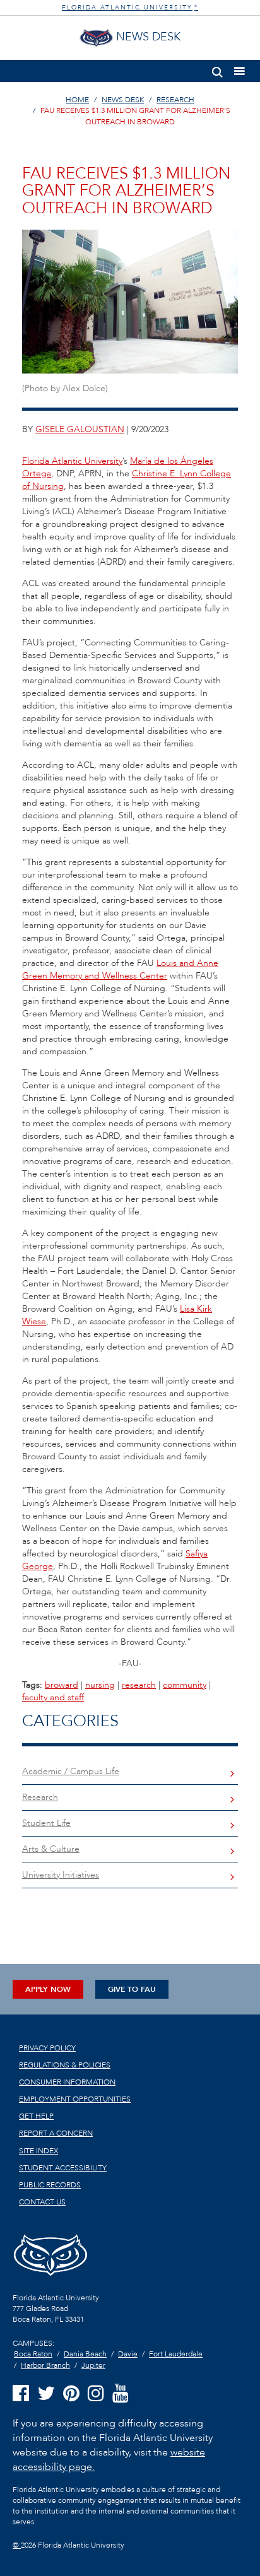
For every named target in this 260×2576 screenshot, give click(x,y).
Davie (128, 2354)
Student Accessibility (63, 2168)
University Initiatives (61, 1875)
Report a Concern (56, 2133)
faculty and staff (53, 1697)
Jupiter (93, 2365)
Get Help (36, 2116)
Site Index (38, 2151)
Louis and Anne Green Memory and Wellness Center (120, 969)
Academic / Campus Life (71, 1771)
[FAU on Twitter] (46, 2394)
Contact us (42, 2202)
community (185, 1685)
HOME (77, 100)
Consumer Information (67, 2082)
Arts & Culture (51, 1849)
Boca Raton (33, 2354)
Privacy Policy (47, 2048)
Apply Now (48, 1989)
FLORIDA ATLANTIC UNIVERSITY (130, 8)
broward (62, 1685)
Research (40, 1797)
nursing (100, 1685)
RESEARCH (175, 100)
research (139, 1685)
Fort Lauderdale (176, 2354)
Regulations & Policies (65, 2065)
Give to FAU (132, 1989)
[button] (217, 70)
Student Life (46, 1823)
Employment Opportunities (75, 2099)
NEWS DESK (123, 100)
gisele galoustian (80, 429)
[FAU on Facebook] (21, 2394)
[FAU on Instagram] (96, 2394)
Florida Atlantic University (72, 461)
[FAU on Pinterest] (71, 2394)
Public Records (50, 2185)
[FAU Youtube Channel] (121, 2394)
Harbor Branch (45, 2365)
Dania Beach (85, 2354)
